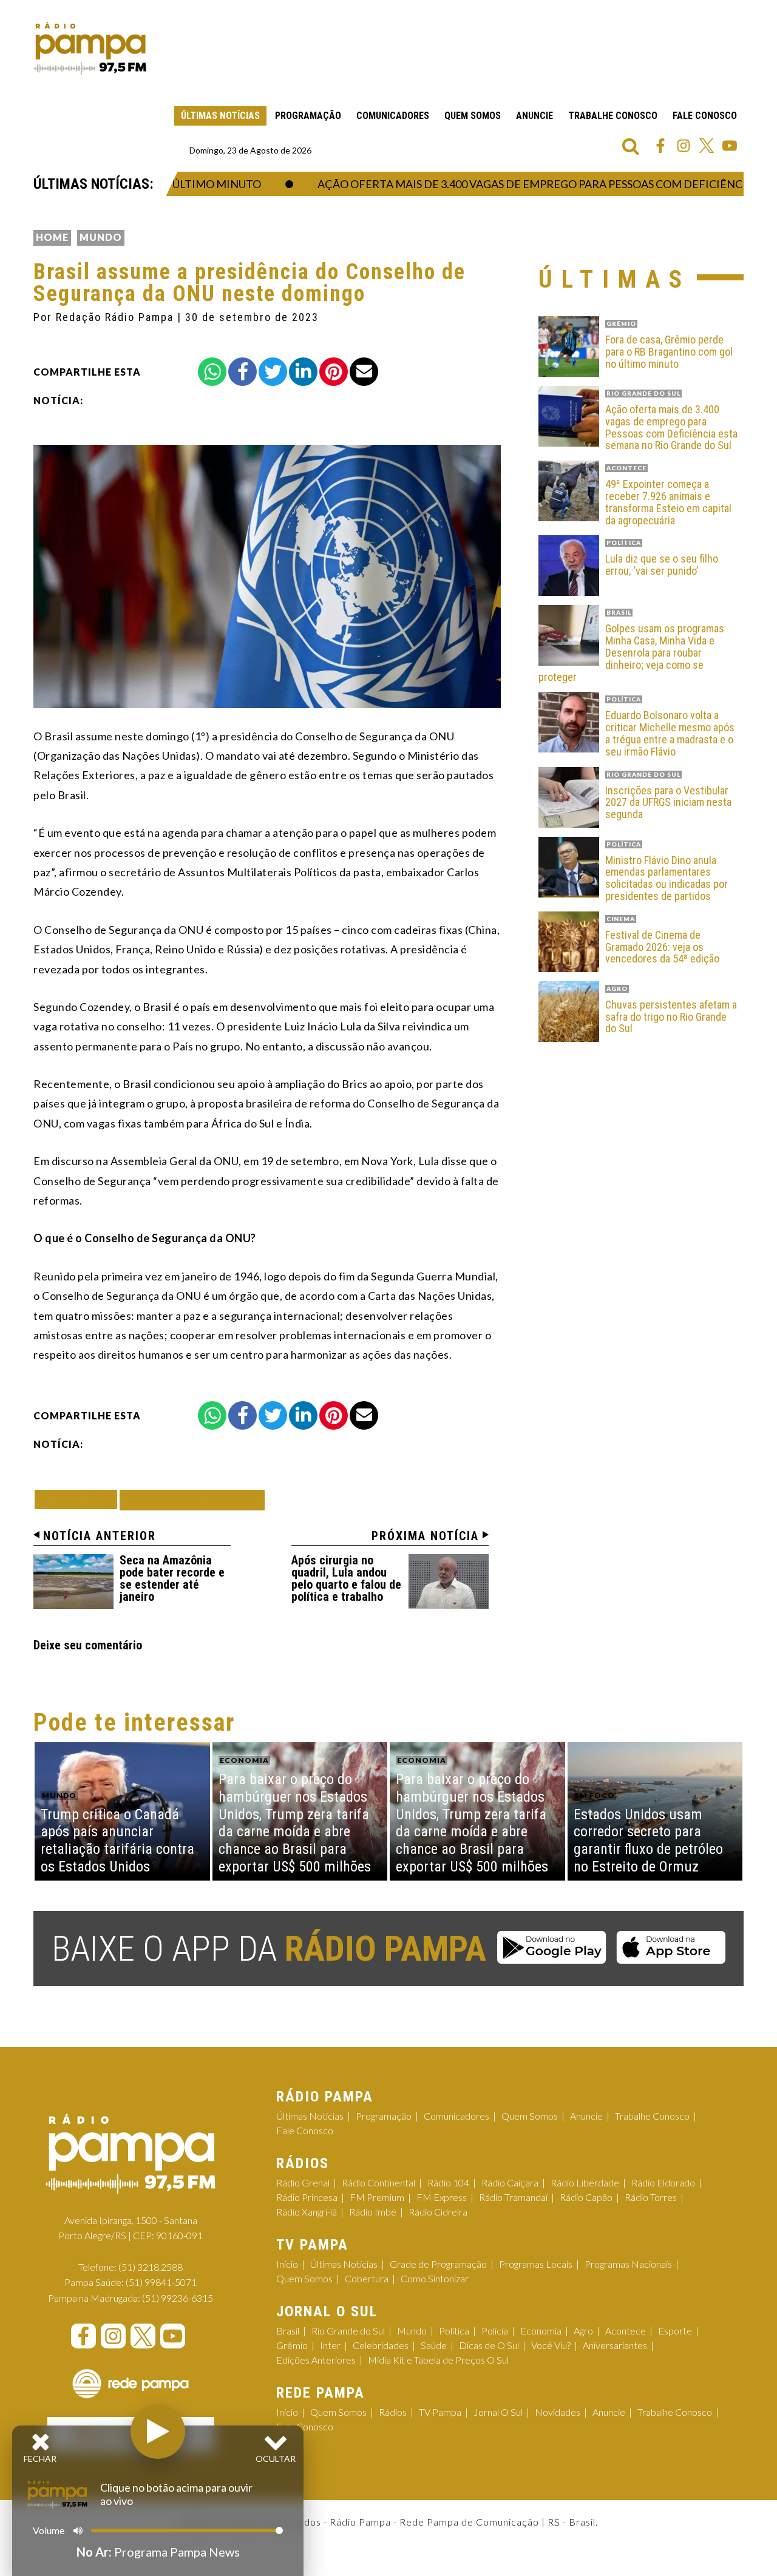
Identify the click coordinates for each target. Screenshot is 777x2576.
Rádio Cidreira (438, 2212)
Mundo (101, 237)
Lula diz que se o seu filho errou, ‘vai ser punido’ (662, 565)
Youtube (730, 146)
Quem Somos (473, 116)
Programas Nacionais (628, 2264)
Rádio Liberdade (585, 2182)
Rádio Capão (586, 2197)
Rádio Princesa (307, 2197)
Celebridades (381, 2345)
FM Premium (377, 2197)
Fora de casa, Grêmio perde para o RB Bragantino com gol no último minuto (669, 352)
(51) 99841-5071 (161, 2282)
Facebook (660, 146)
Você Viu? (551, 2345)
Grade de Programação (438, 2264)
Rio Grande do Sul (348, 2331)
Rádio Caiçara (510, 2182)
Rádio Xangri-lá (307, 2212)
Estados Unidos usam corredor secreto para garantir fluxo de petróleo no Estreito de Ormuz (648, 1841)
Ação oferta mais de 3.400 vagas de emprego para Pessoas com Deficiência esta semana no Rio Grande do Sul (671, 428)
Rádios (393, 2412)
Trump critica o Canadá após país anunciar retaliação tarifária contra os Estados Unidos (117, 1841)
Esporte (675, 2331)
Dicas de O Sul (489, 2345)
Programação (308, 116)
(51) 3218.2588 (151, 2267)
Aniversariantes (615, 2345)
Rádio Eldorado (663, 2182)
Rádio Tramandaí (513, 2197)
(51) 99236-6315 (178, 2298)
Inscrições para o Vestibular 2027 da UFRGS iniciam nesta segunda (668, 803)
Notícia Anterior (100, 1536)
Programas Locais (536, 2264)
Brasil (288, 2331)
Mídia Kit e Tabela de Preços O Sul (438, 2360)
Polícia (495, 2331)
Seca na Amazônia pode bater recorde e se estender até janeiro (172, 1578)
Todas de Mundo (192, 1500)
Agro (583, 2331)
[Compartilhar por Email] (364, 372)
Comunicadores (393, 116)
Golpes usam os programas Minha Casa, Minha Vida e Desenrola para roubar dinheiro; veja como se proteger (631, 653)
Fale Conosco (705, 116)
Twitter (707, 146)
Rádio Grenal (303, 2182)
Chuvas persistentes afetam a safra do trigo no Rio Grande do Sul (671, 1017)
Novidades (558, 2412)
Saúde (434, 2345)
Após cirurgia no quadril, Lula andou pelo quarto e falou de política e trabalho (346, 1578)
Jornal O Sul (498, 2412)
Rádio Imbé (373, 2212)
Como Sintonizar (435, 2278)
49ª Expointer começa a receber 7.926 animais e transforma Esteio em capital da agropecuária (668, 502)
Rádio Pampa (90, 49)
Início (287, 2264)
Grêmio (292, 2345)
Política (454, 2331)
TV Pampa (440, 2412)
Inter (330, 2345)
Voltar (80, 1499)
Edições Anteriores (316, 2360)
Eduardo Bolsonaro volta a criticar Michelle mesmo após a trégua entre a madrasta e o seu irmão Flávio (670, 733)
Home (52, 237)
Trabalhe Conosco (613, 116)
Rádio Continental (378, 2182)
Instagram (684, 146)
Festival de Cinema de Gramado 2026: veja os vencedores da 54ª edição (662, 947)
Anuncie (534, 116)
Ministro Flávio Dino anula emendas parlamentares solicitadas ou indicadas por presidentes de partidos (667, 878)
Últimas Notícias (220, 116)
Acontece (626, 2331)
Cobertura (367, 2278)
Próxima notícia (425, 1536)
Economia (541, 2331)
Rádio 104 (448, 2182)
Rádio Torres (651, 2197)
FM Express (442, 2197)
